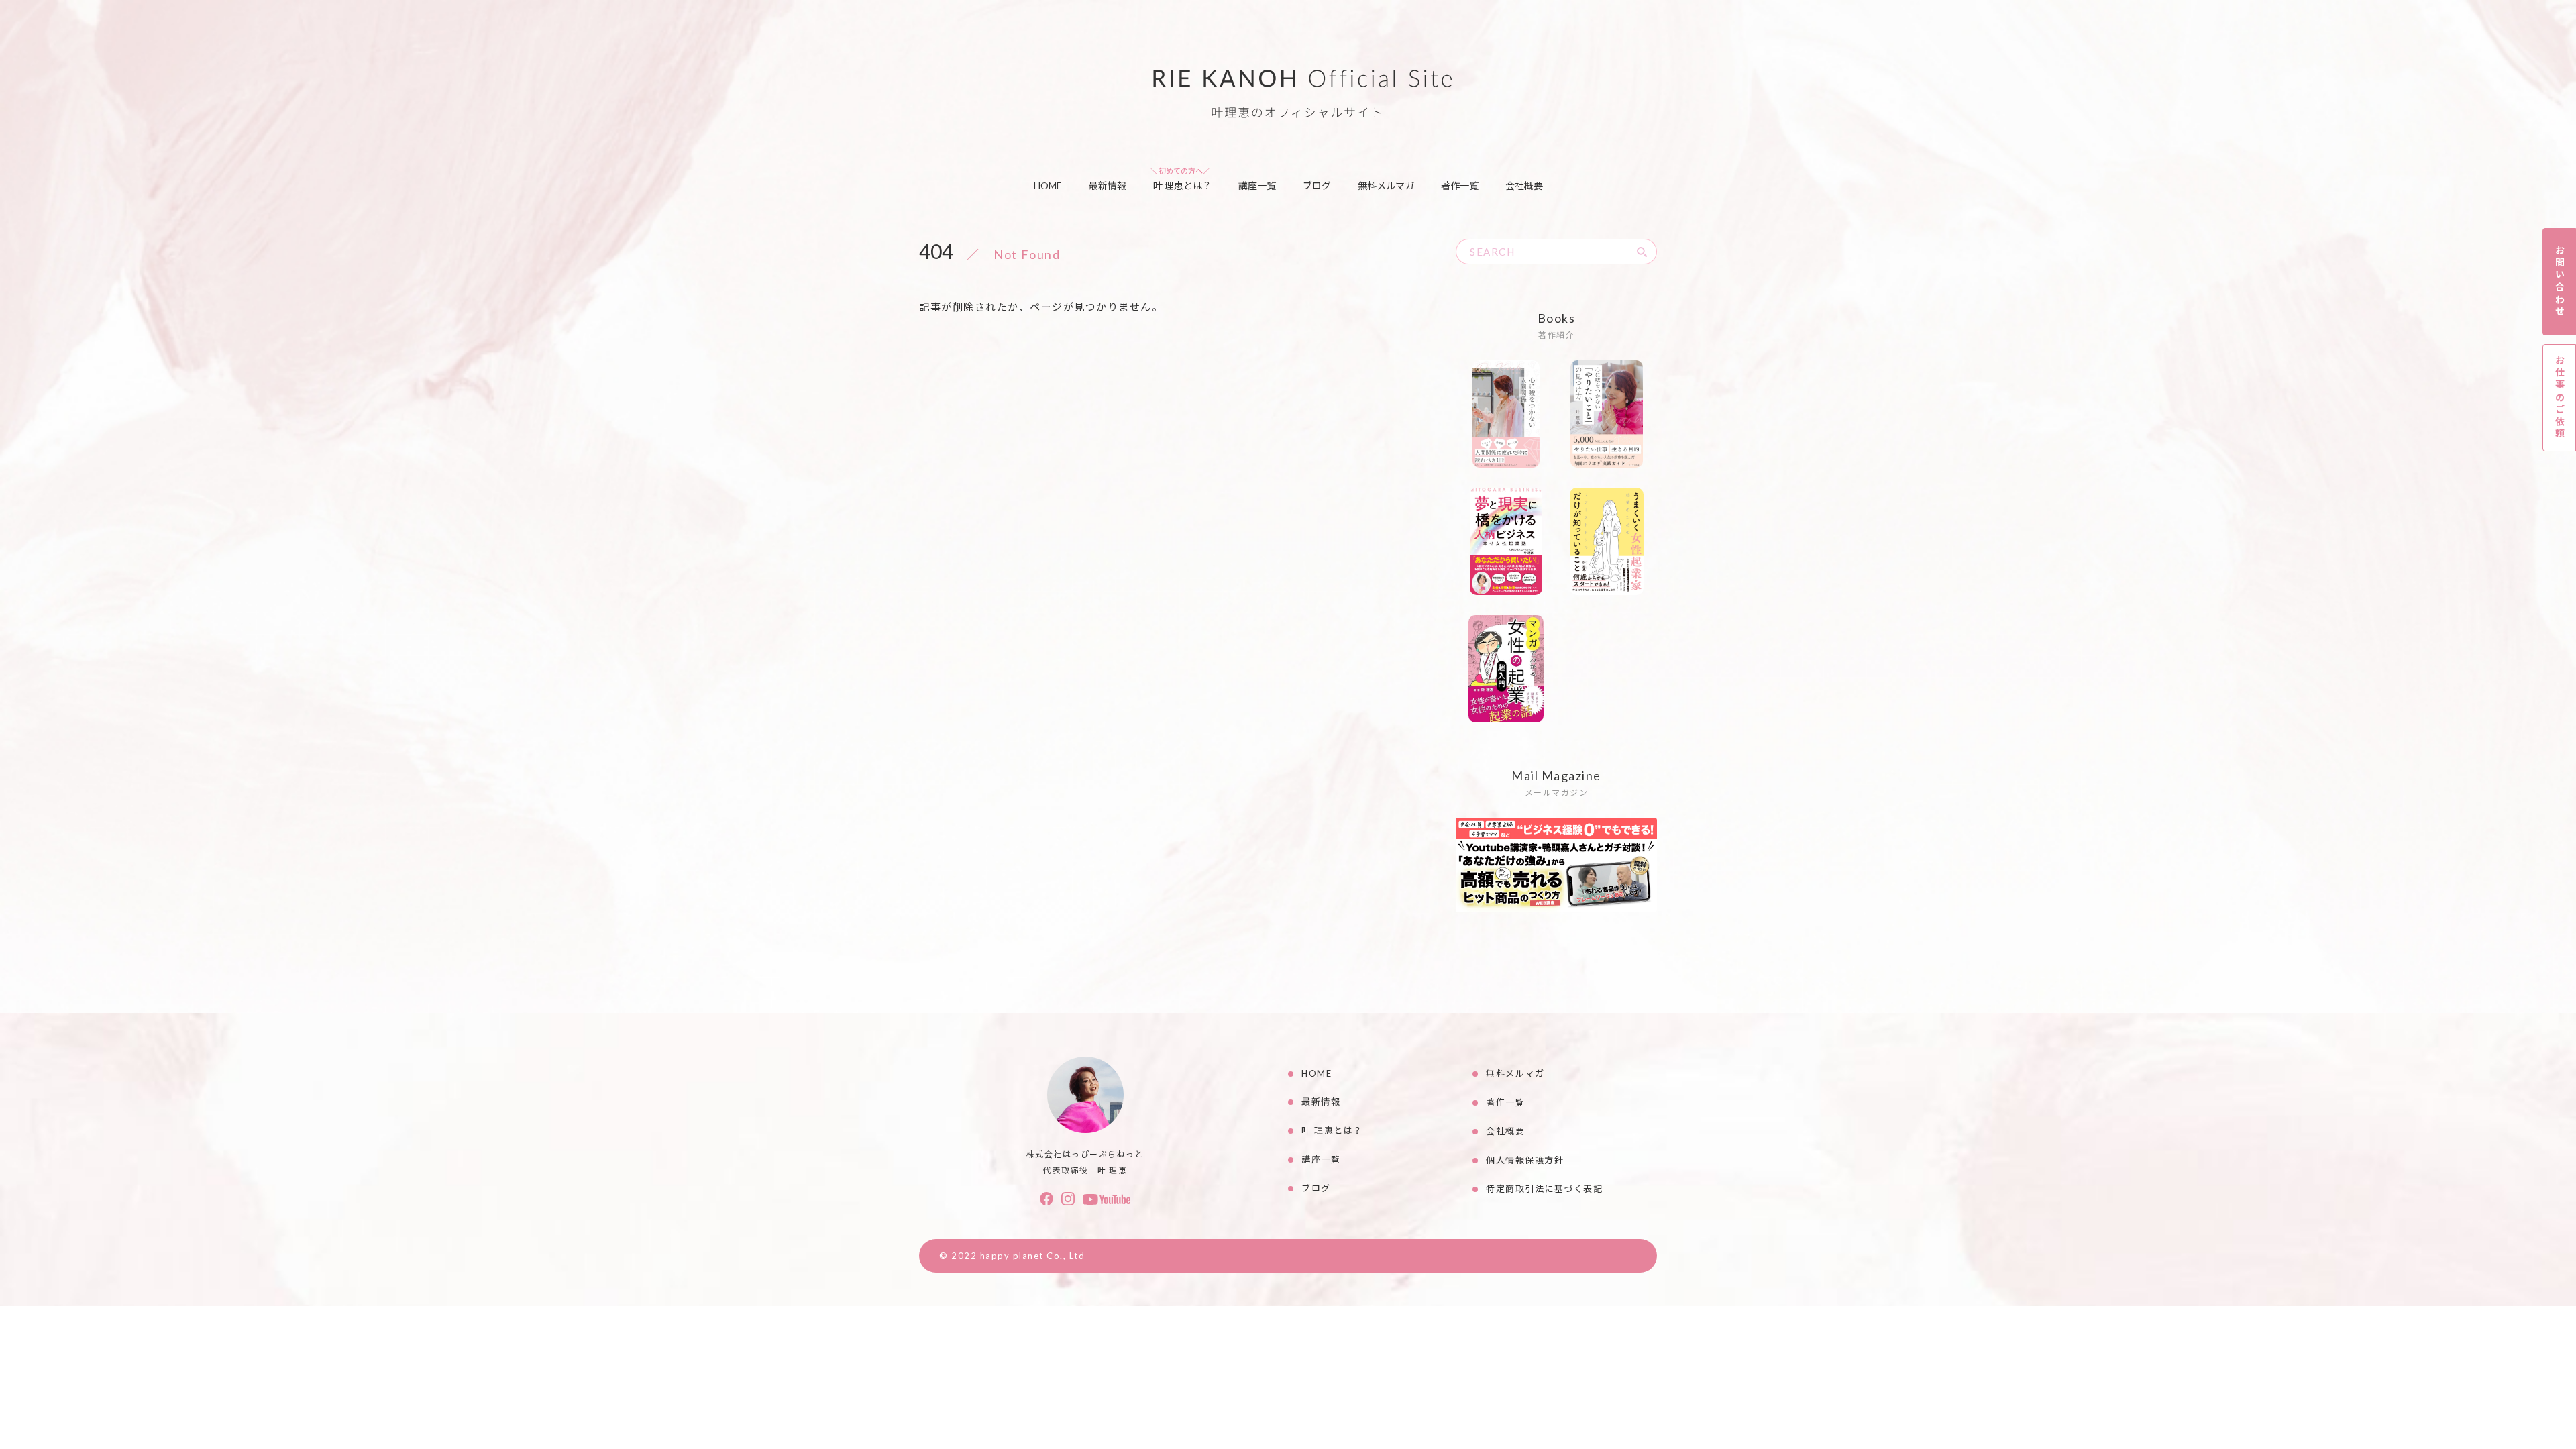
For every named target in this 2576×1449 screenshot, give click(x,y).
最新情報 (1108, 185)
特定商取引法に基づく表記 (1544, 1189)
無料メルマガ (1386, 185)
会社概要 (1524, 185)
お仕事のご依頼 (2560, 397)
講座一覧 (1257, 185)
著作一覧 (1460, 185)
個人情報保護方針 (1525, 1160)
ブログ (1317, 185)
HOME (1048, 185)
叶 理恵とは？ (1182, 185)
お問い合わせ (2560, 281)
